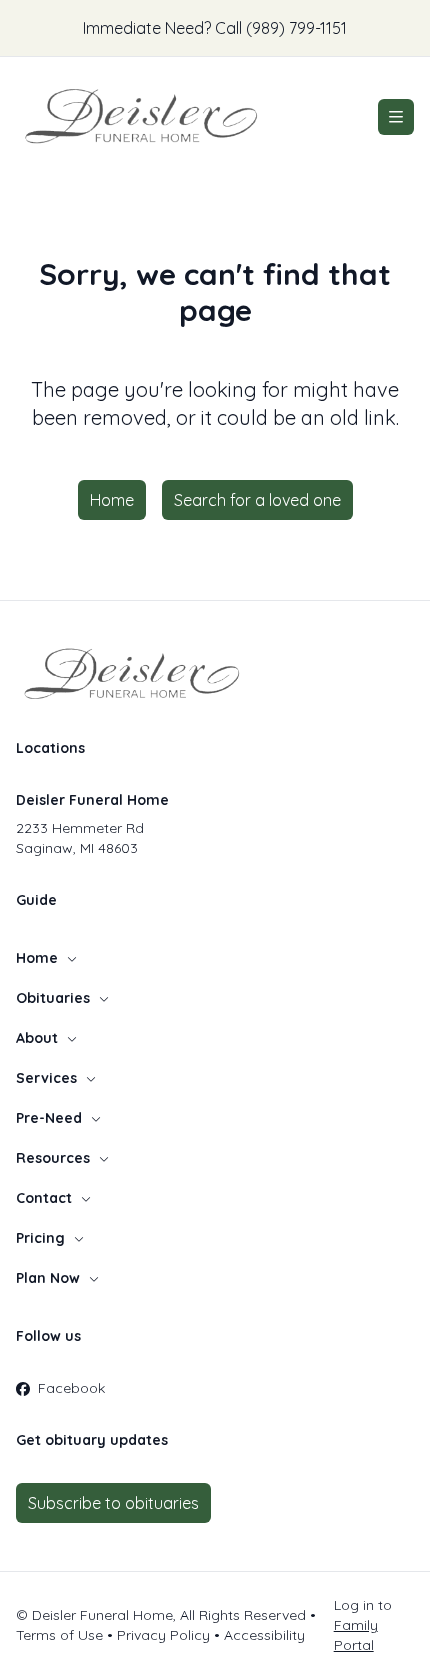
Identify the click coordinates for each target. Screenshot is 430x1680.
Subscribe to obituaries (113, 1503)
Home (112, 500)
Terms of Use (59, 1635)
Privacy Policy (163, 1635)
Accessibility (264, 1635)
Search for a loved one (257, 500)
